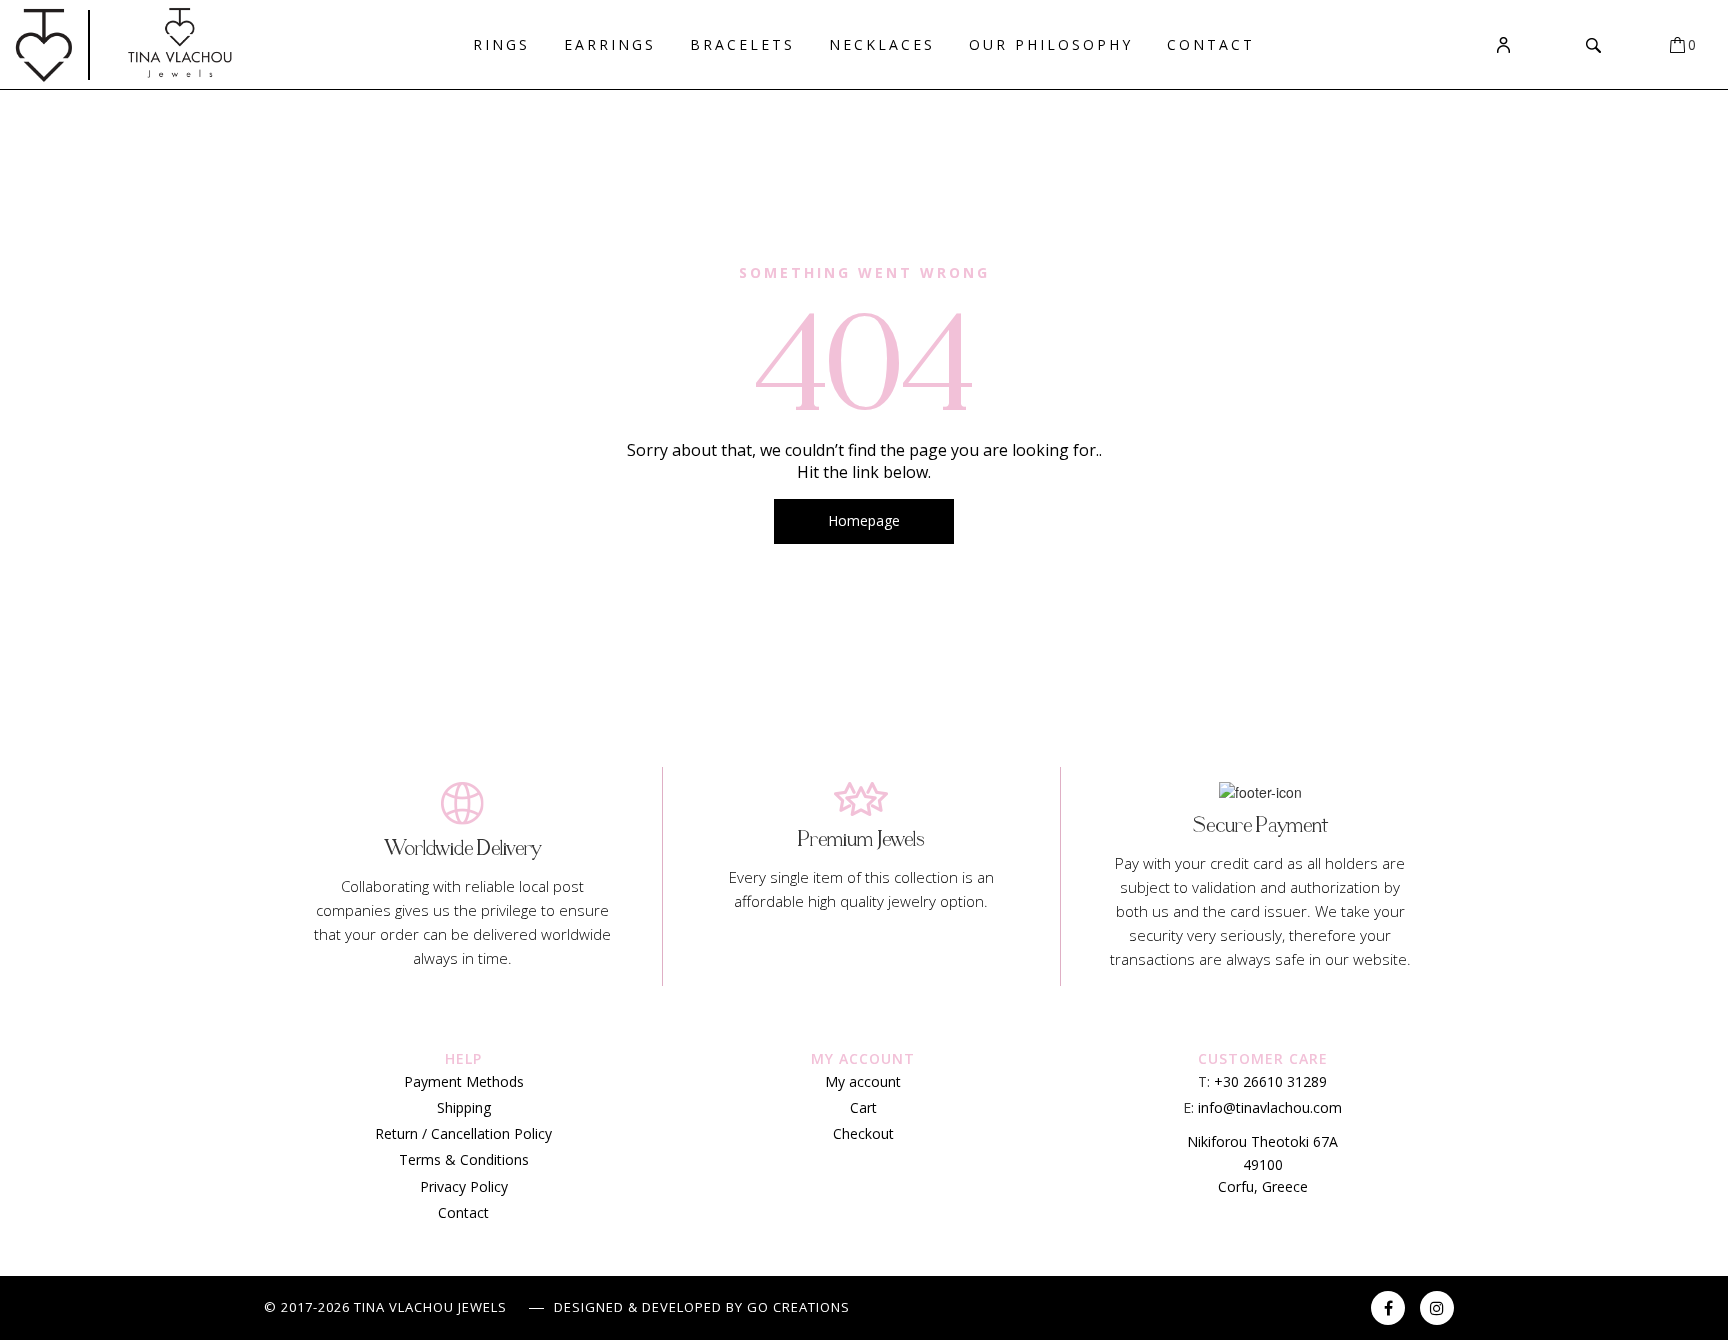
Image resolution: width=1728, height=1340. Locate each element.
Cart (863, 1107)
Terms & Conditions (464, 1159)
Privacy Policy (464, 1186)
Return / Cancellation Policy (463, 1133)
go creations (798, 1307)
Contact (1211, 44)
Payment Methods (464, 1081)
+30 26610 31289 (1270, 1081)
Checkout (863, 1133)
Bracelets (742, 44)
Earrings (610, 44)
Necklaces (882, 44)
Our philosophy (1051, 44)
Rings (501, 44)
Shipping (464, 1107)
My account (863, 1081)
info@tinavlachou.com (1270, 1107)
